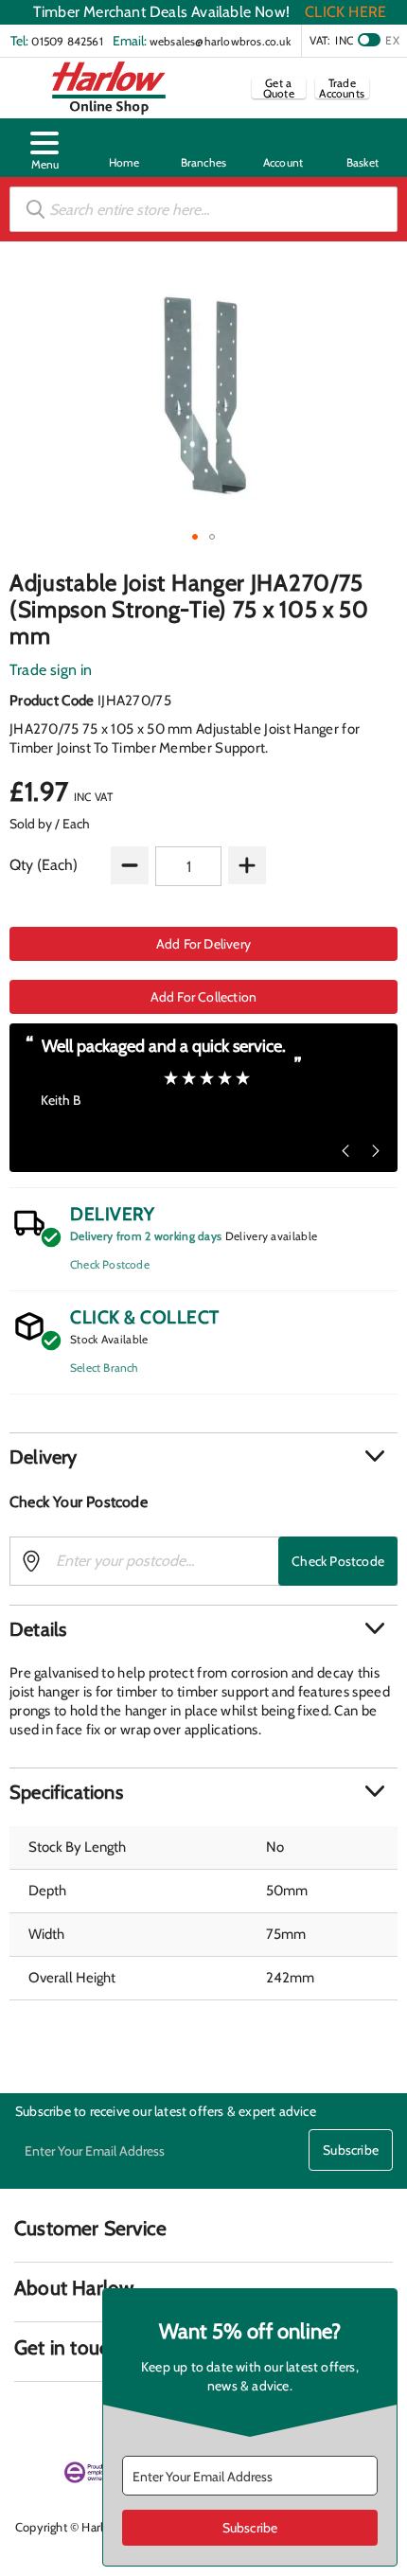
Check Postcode (110, 1264)
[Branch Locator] (203, 148)
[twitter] (97, 2418)
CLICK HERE (345, 12)
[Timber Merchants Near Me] (124, 148)
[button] (44, 148)
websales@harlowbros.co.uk (220, 41)
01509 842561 (67, 41)
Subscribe (351, 2150)
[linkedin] (62, 2418)
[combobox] (203, 209)
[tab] (203, 1457)
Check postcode (338, 1561)
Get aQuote (279, 88)
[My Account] (283, 148)
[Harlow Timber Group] (109, 88)
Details (38, 1629)
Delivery (44, 1457)
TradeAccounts (342, 88)
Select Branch (105, 1368)
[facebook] (27, 2418)
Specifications (66, 1792)
